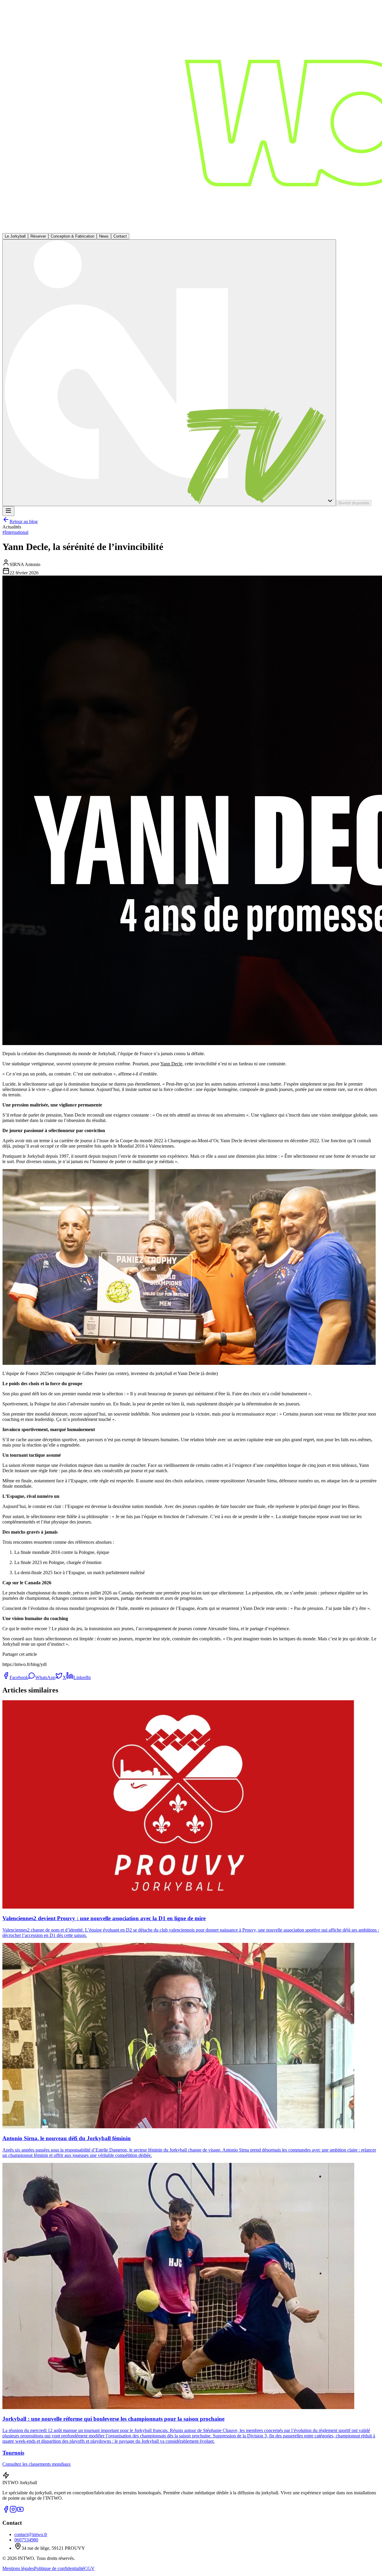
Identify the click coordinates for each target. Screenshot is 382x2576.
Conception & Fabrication (73, 236)
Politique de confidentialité (59, 2568)
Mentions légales (18, 2568)
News (104, 236)
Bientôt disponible (354, 503)
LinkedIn (82, 1677)
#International (15, 532)
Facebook (19, 1677)
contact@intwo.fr (31, 2534)
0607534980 (26, 2540)
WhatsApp (45, 1677)
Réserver (38, 236)
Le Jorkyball (15, 236)
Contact (120, 236)
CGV (89, 2568)
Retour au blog (24, 521)
